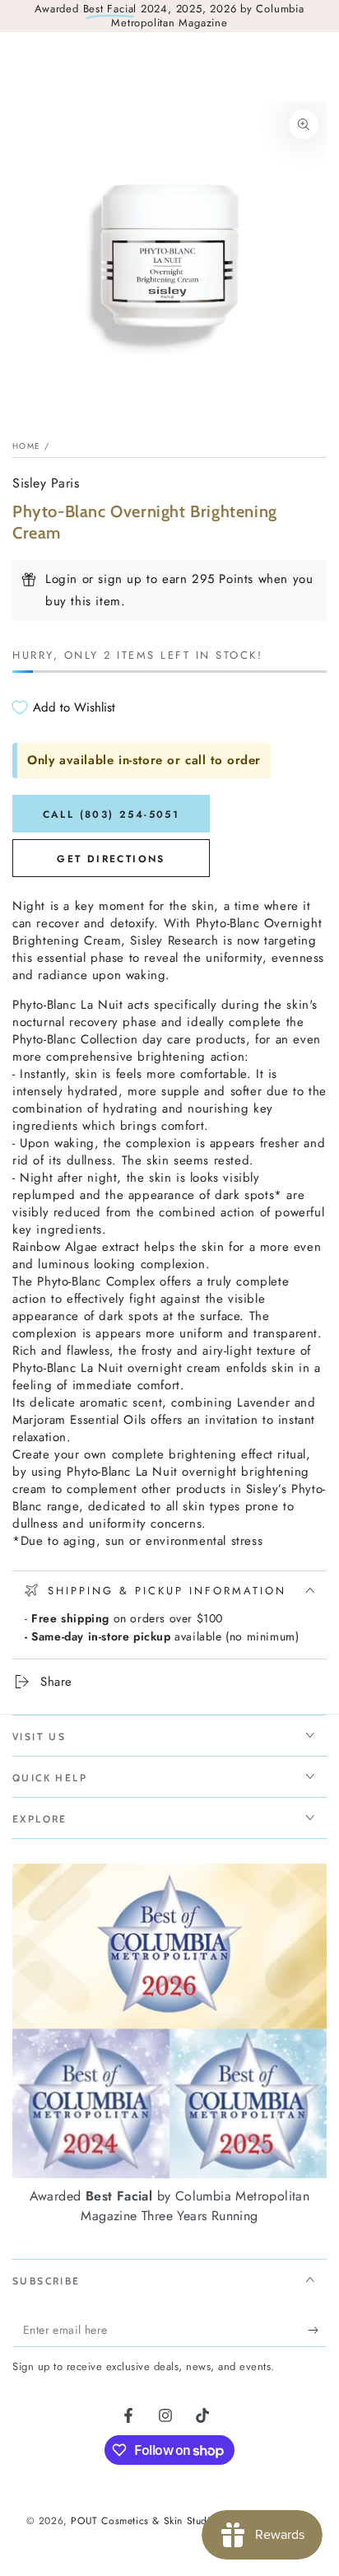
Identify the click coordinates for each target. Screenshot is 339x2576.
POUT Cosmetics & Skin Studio (143, 2521)
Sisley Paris (46, 483)
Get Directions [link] (111, 859)
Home (26, 446)
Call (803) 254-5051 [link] (111, 814)
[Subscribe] (317, 2331)
